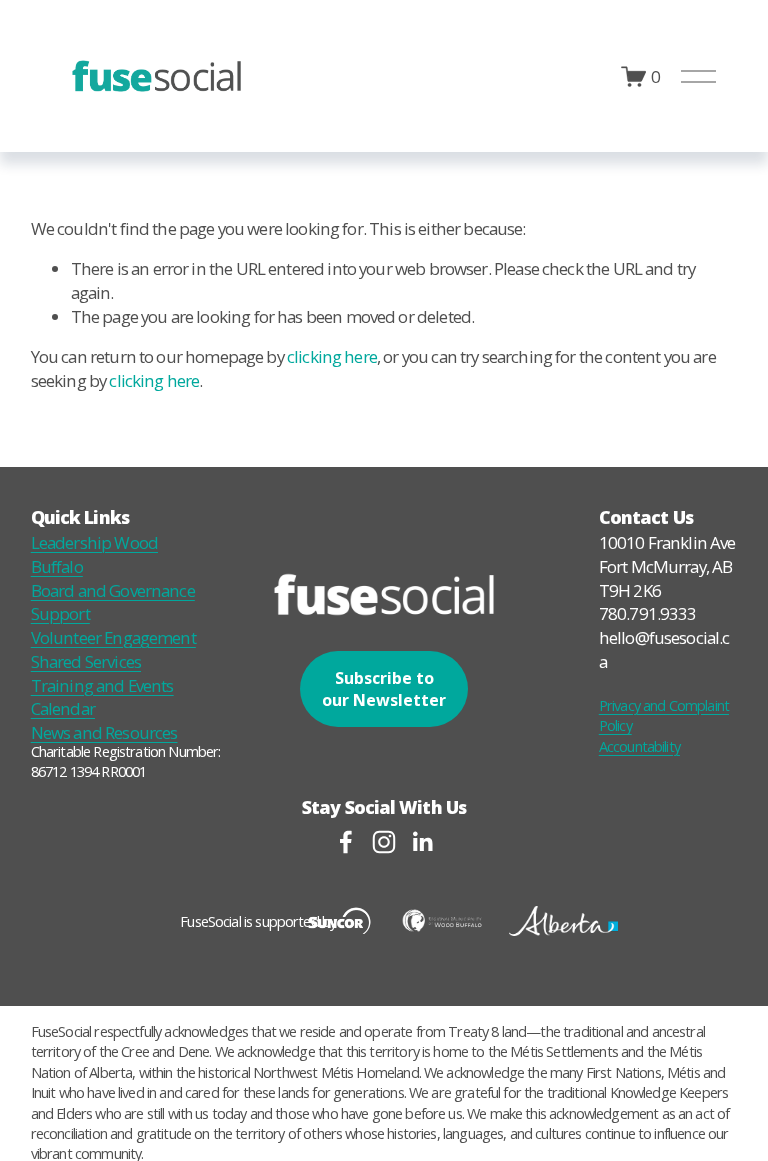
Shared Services (86, 661)
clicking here (332, 356)
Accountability (639, 746)
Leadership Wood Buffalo (94, 554)
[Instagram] (384, 842)
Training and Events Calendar (102, 697)
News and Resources (104, 732)
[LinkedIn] (422, 842)
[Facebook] (346, 842)
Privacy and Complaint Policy (664, 715)
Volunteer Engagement (113, 637)
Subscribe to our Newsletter (384, 689)
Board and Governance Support (113, 602)
